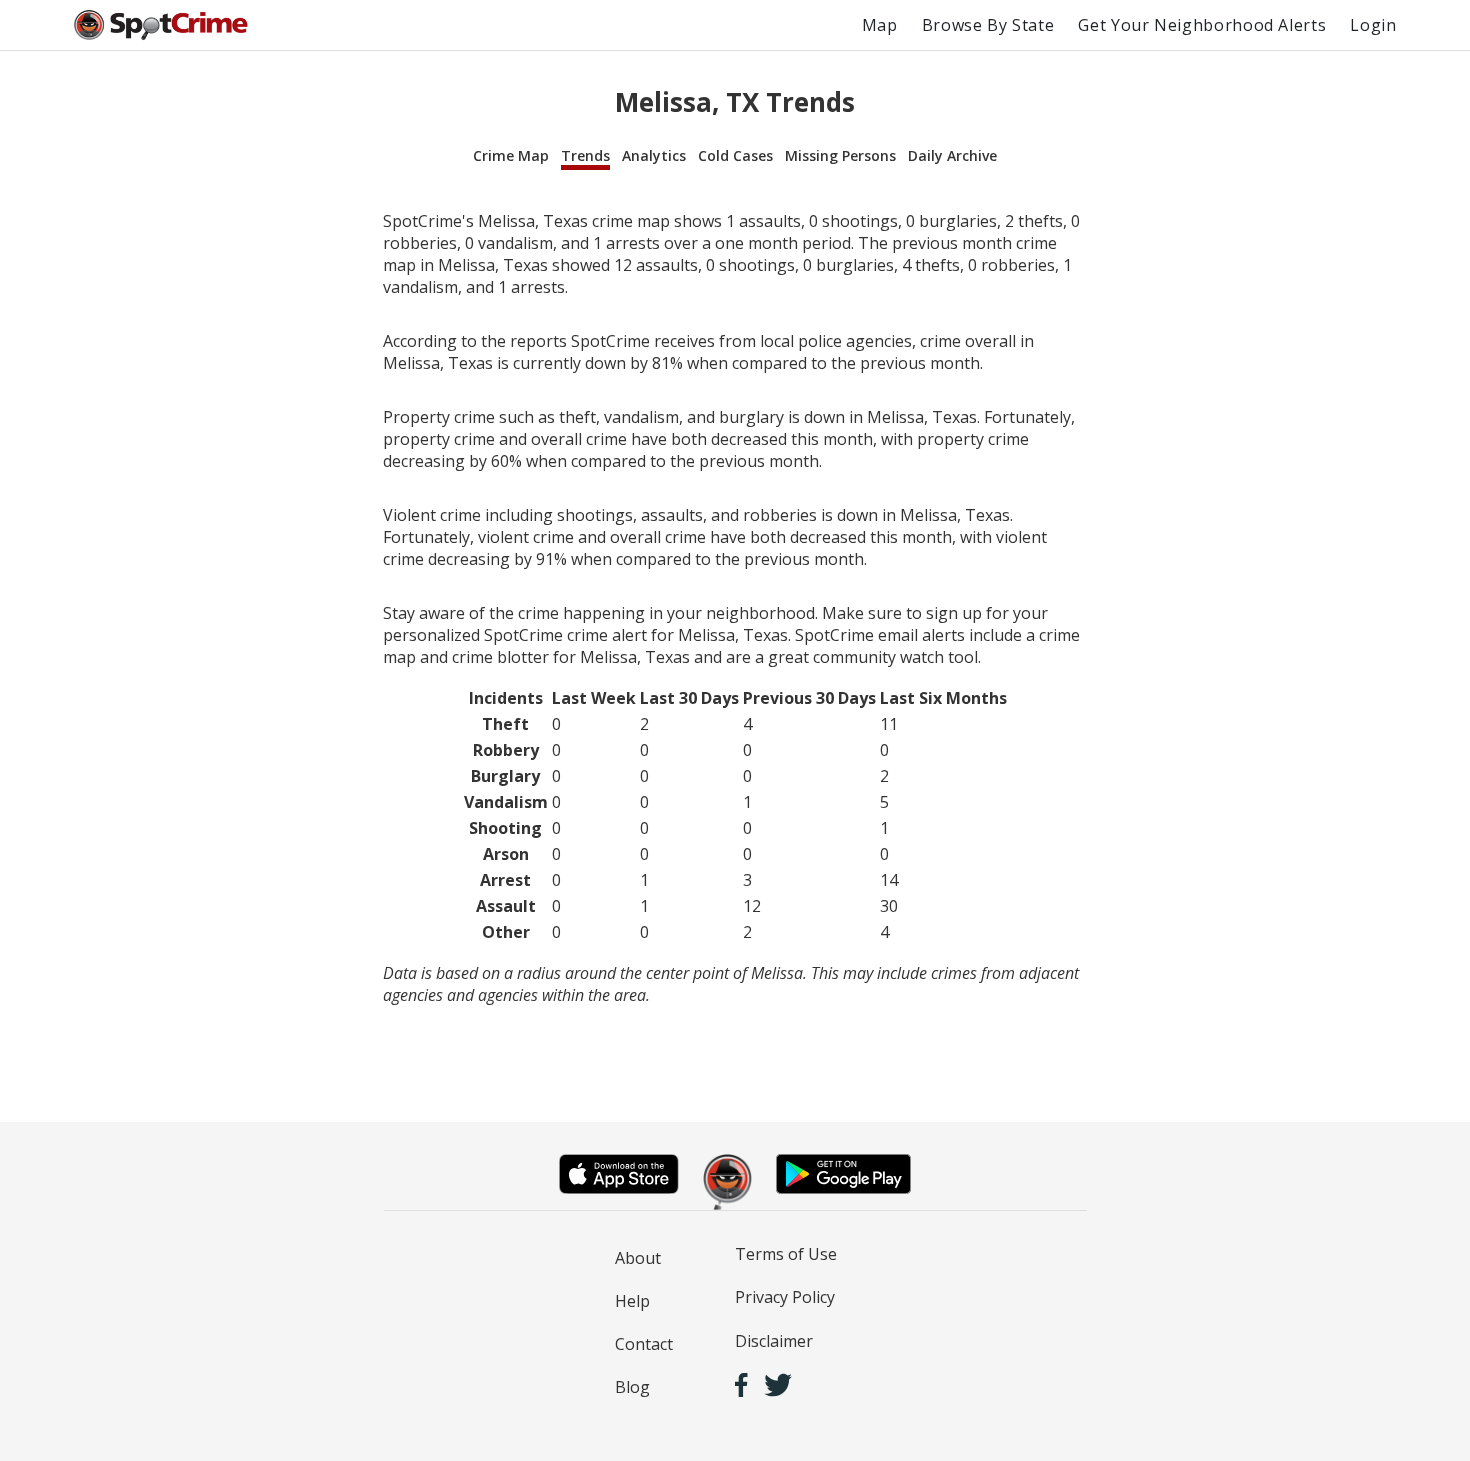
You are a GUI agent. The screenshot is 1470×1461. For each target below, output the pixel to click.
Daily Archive (952, 155)
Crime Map (511, 155)
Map (880, 25)
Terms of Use (786, 1254)
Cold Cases (735, 155)
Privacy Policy (785, 1297)
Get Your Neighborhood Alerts (1202, 25)
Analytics (654, 155)
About (638, 1258)
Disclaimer (774, 1341)
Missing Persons (840, 155)
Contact (644, 1344)
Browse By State (988, 25)
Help (632, 1301)
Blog (632, 1387)
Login (1373, 25)
